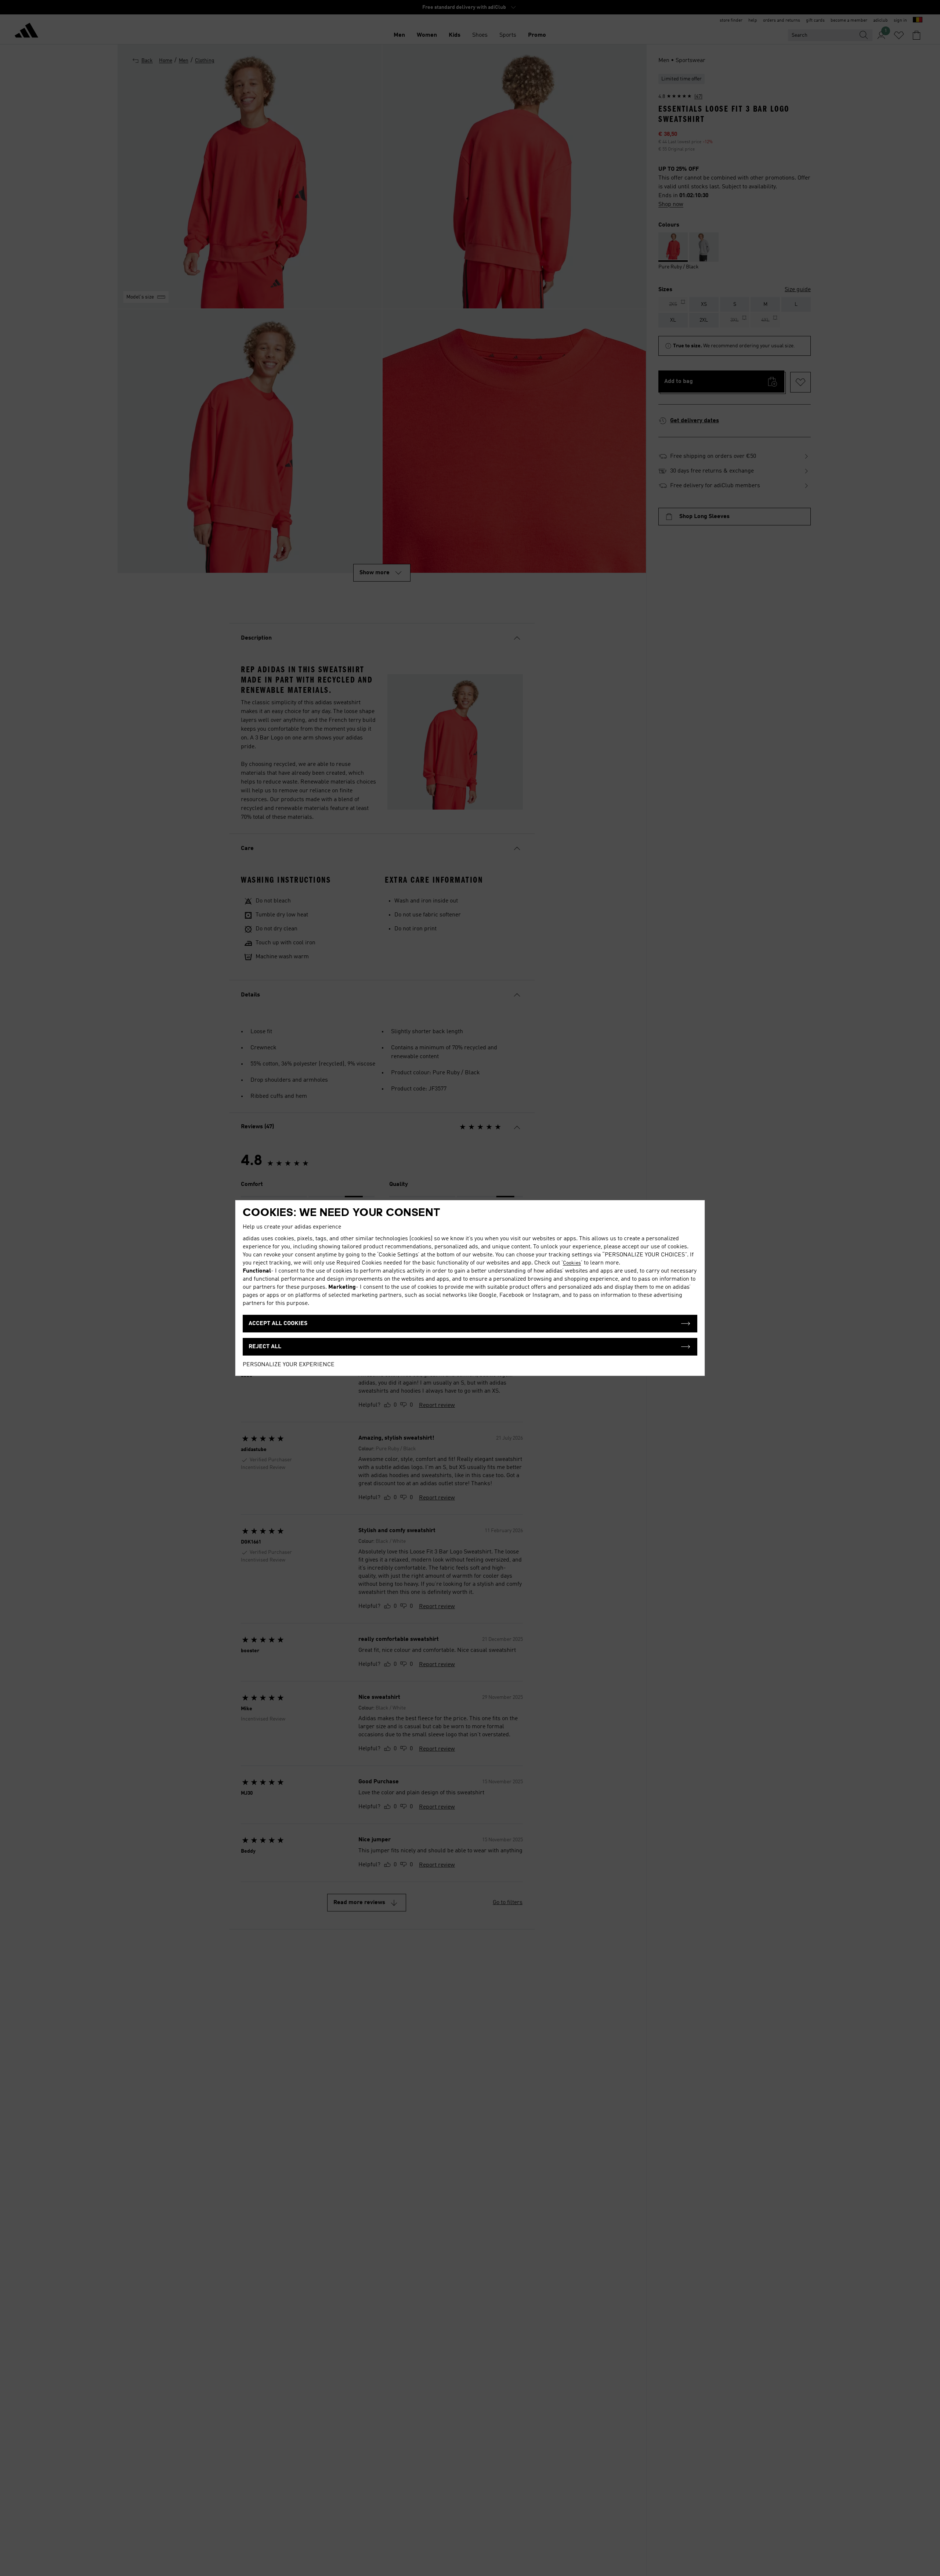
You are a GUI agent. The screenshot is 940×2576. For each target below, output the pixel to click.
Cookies (572, 1263)
